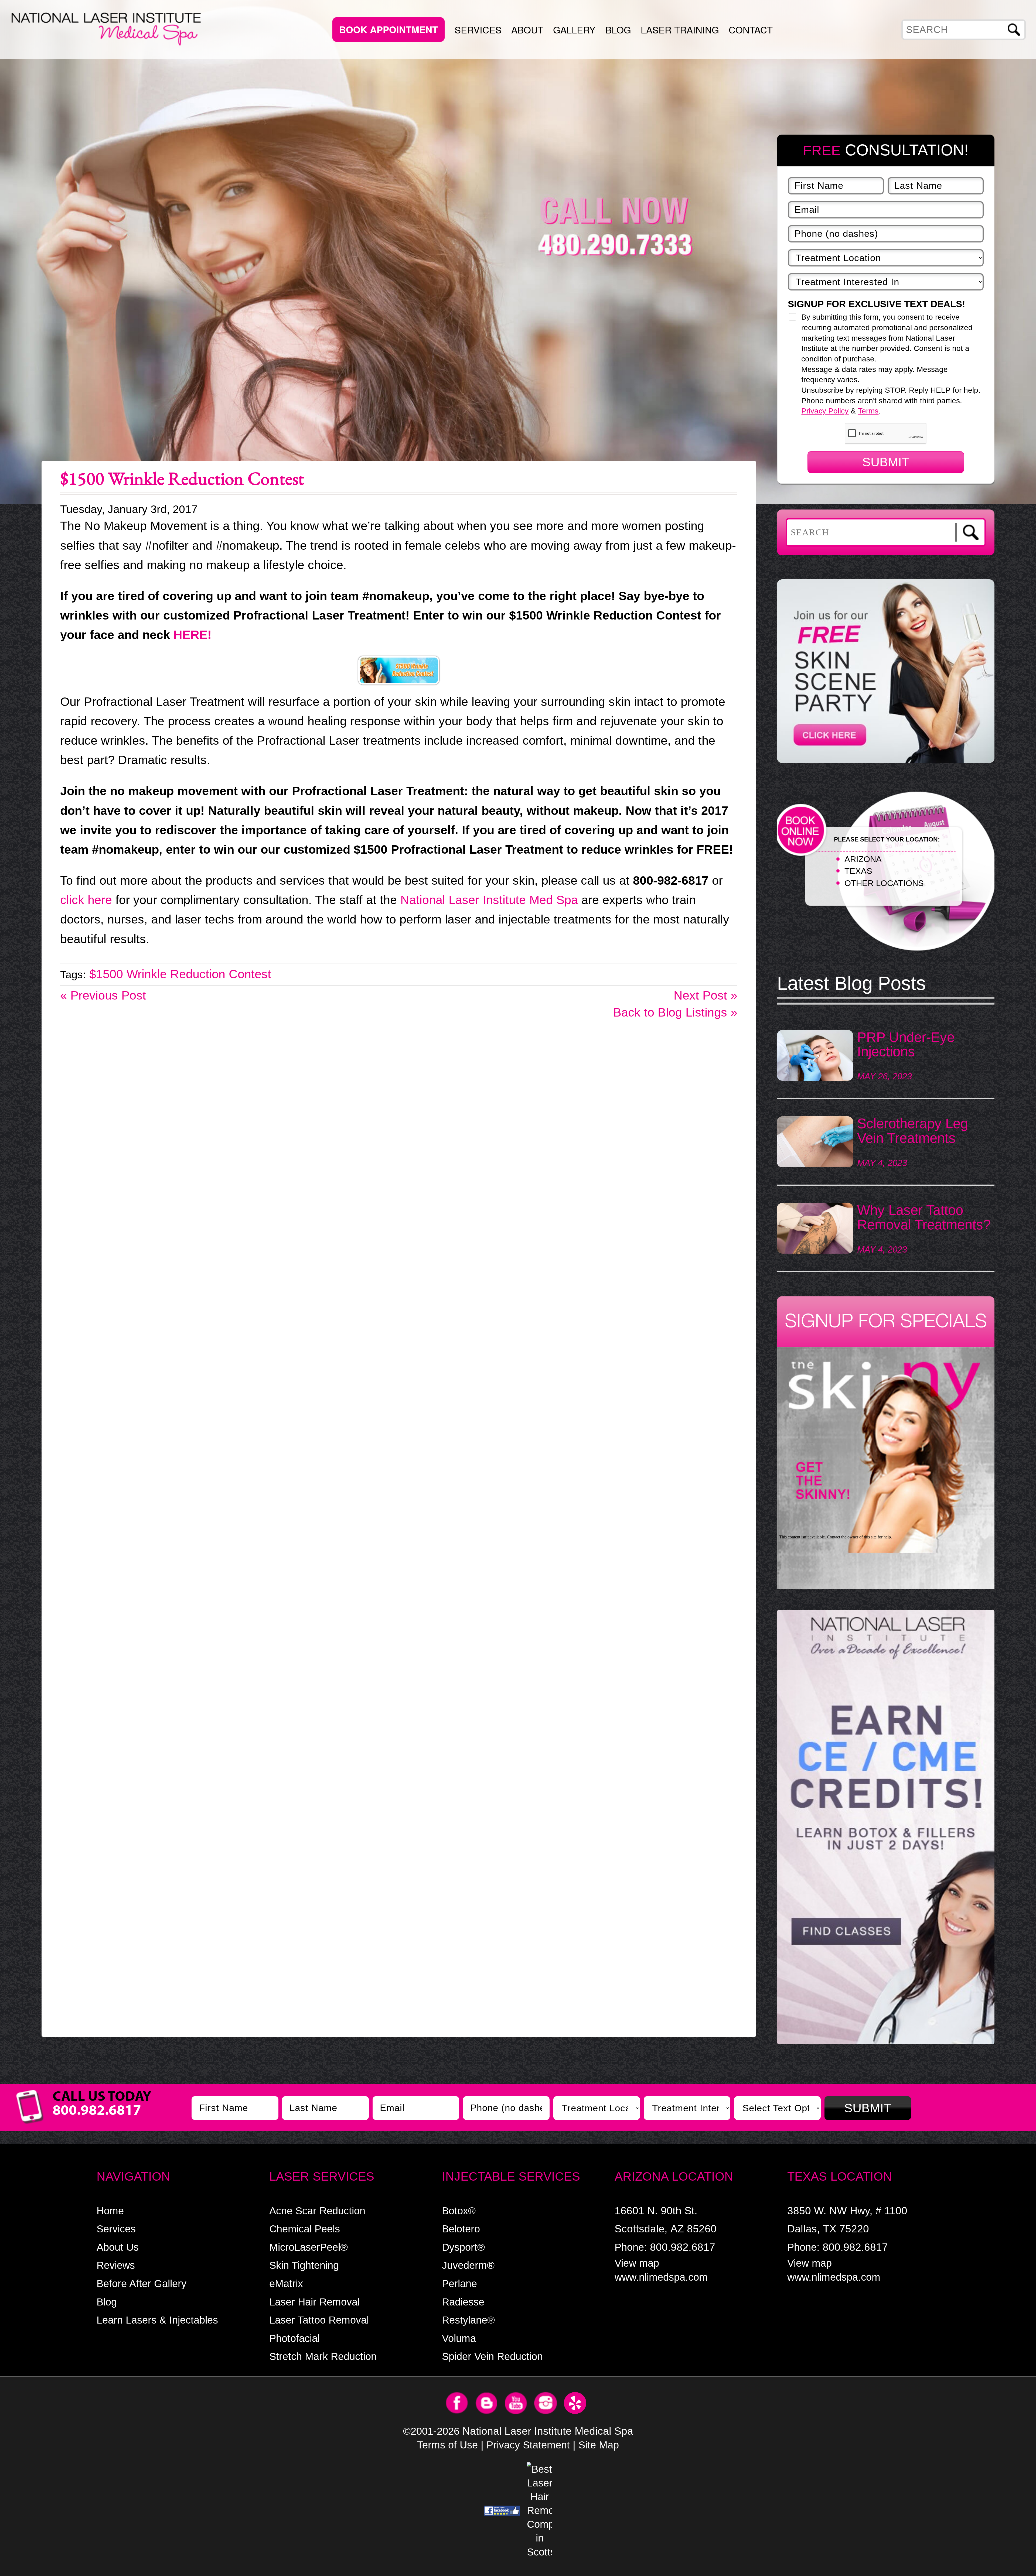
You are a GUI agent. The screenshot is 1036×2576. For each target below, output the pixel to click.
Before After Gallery (142, 2283)
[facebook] (502, 2510)
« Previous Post (103, 995)
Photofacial (294, 2338)
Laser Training (680, 29)
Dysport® (463, 2247)
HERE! (192, 635)
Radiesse (463, 2302)
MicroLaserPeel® (309, 2247)
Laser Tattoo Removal (319, 2320)
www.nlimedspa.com (661, 2277)
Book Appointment (388, 30)
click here (86, 900)
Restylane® (468, 2320)
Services (478, 29)
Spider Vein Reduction (492, 2356)
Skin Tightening (304, 2265)
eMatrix (286, 2283)
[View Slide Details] (886, 1827)
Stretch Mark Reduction (323, 2356)
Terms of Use (447, 2445)
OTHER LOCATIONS (884, 883)
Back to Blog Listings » (675, 1012)
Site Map (599, 2445)
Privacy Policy (825, 411)
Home (110, 2211)
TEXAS (858, 871)
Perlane (459, 2283)
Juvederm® (468, 2265)
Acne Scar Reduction (317, 2211)
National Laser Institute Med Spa (489, 900)
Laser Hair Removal (314, 2302)
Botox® (459, 2211)
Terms (868, 411)
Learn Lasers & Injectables (157, 2320)
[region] (886, 1830)
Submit (886, 462)
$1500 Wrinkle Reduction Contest (180, 974)
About (527, 29)
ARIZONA (863, 859)
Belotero (461, 2229)
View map (637, 2263)
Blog (618, 29)
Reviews (116, 2265)
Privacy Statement (528, 2445)
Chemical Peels (305, 2229)
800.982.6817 (683, 2247)
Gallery (574, 29)
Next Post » (706, 995)
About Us (118, 2247)
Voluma (459, 2338)
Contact (751, 29)
